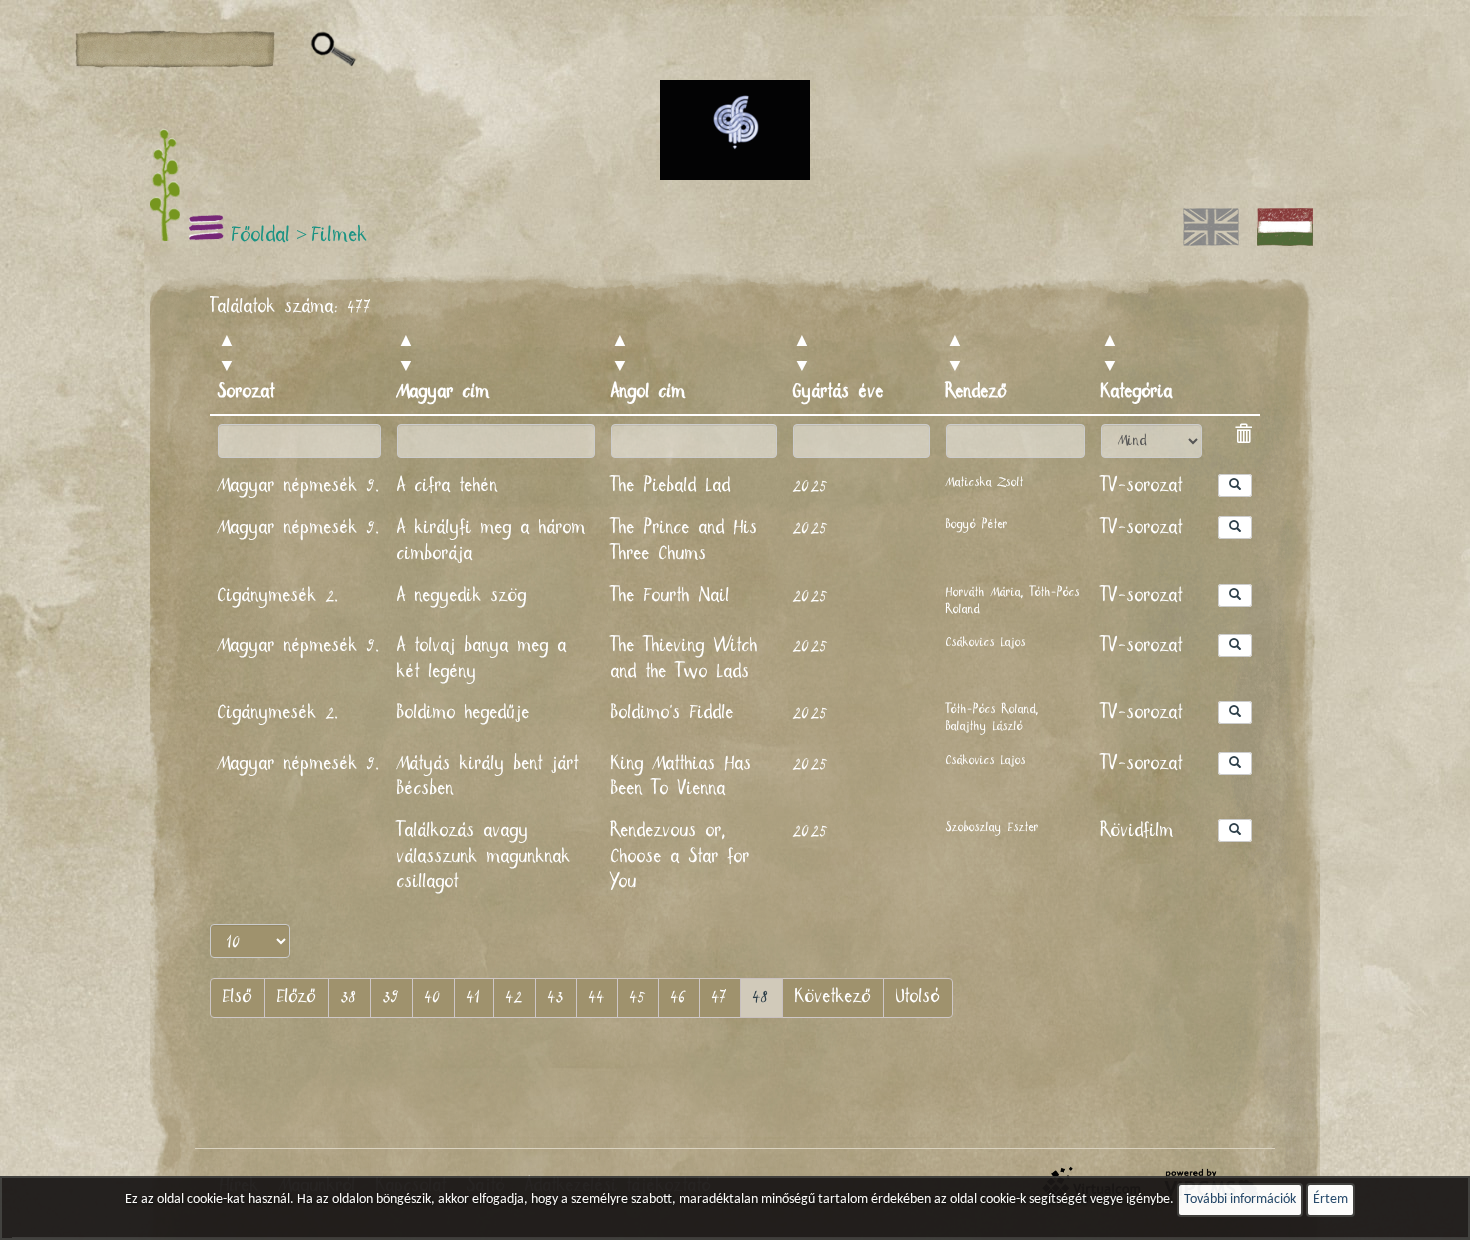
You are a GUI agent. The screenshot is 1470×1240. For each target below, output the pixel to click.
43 (556, 997)
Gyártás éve (838, 392)
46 (679, 997)
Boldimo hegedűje (463, 713)
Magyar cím (443, 392)
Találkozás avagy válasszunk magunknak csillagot (484, 856)
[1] (333, 50)
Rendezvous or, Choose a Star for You (680, 856)
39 (391, 997)
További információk (1240, 1199)
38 (349, 997)
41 (474, 997)
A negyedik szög (462, 596)
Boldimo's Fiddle (672, 713)
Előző (296, 997)
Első (237, 997)
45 (638, 997)
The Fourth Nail (670, 596)
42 (514, 997)
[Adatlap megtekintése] (1235, 485)
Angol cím (648, 392)
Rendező (976, 392)
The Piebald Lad (671, 486)
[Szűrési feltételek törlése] (1243, 437)
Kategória (1137, 392)
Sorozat (246, 392)
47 (720, 997)
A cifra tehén (447, 486)
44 (597, 997)
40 (433, 997)
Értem (1330, 1199)
